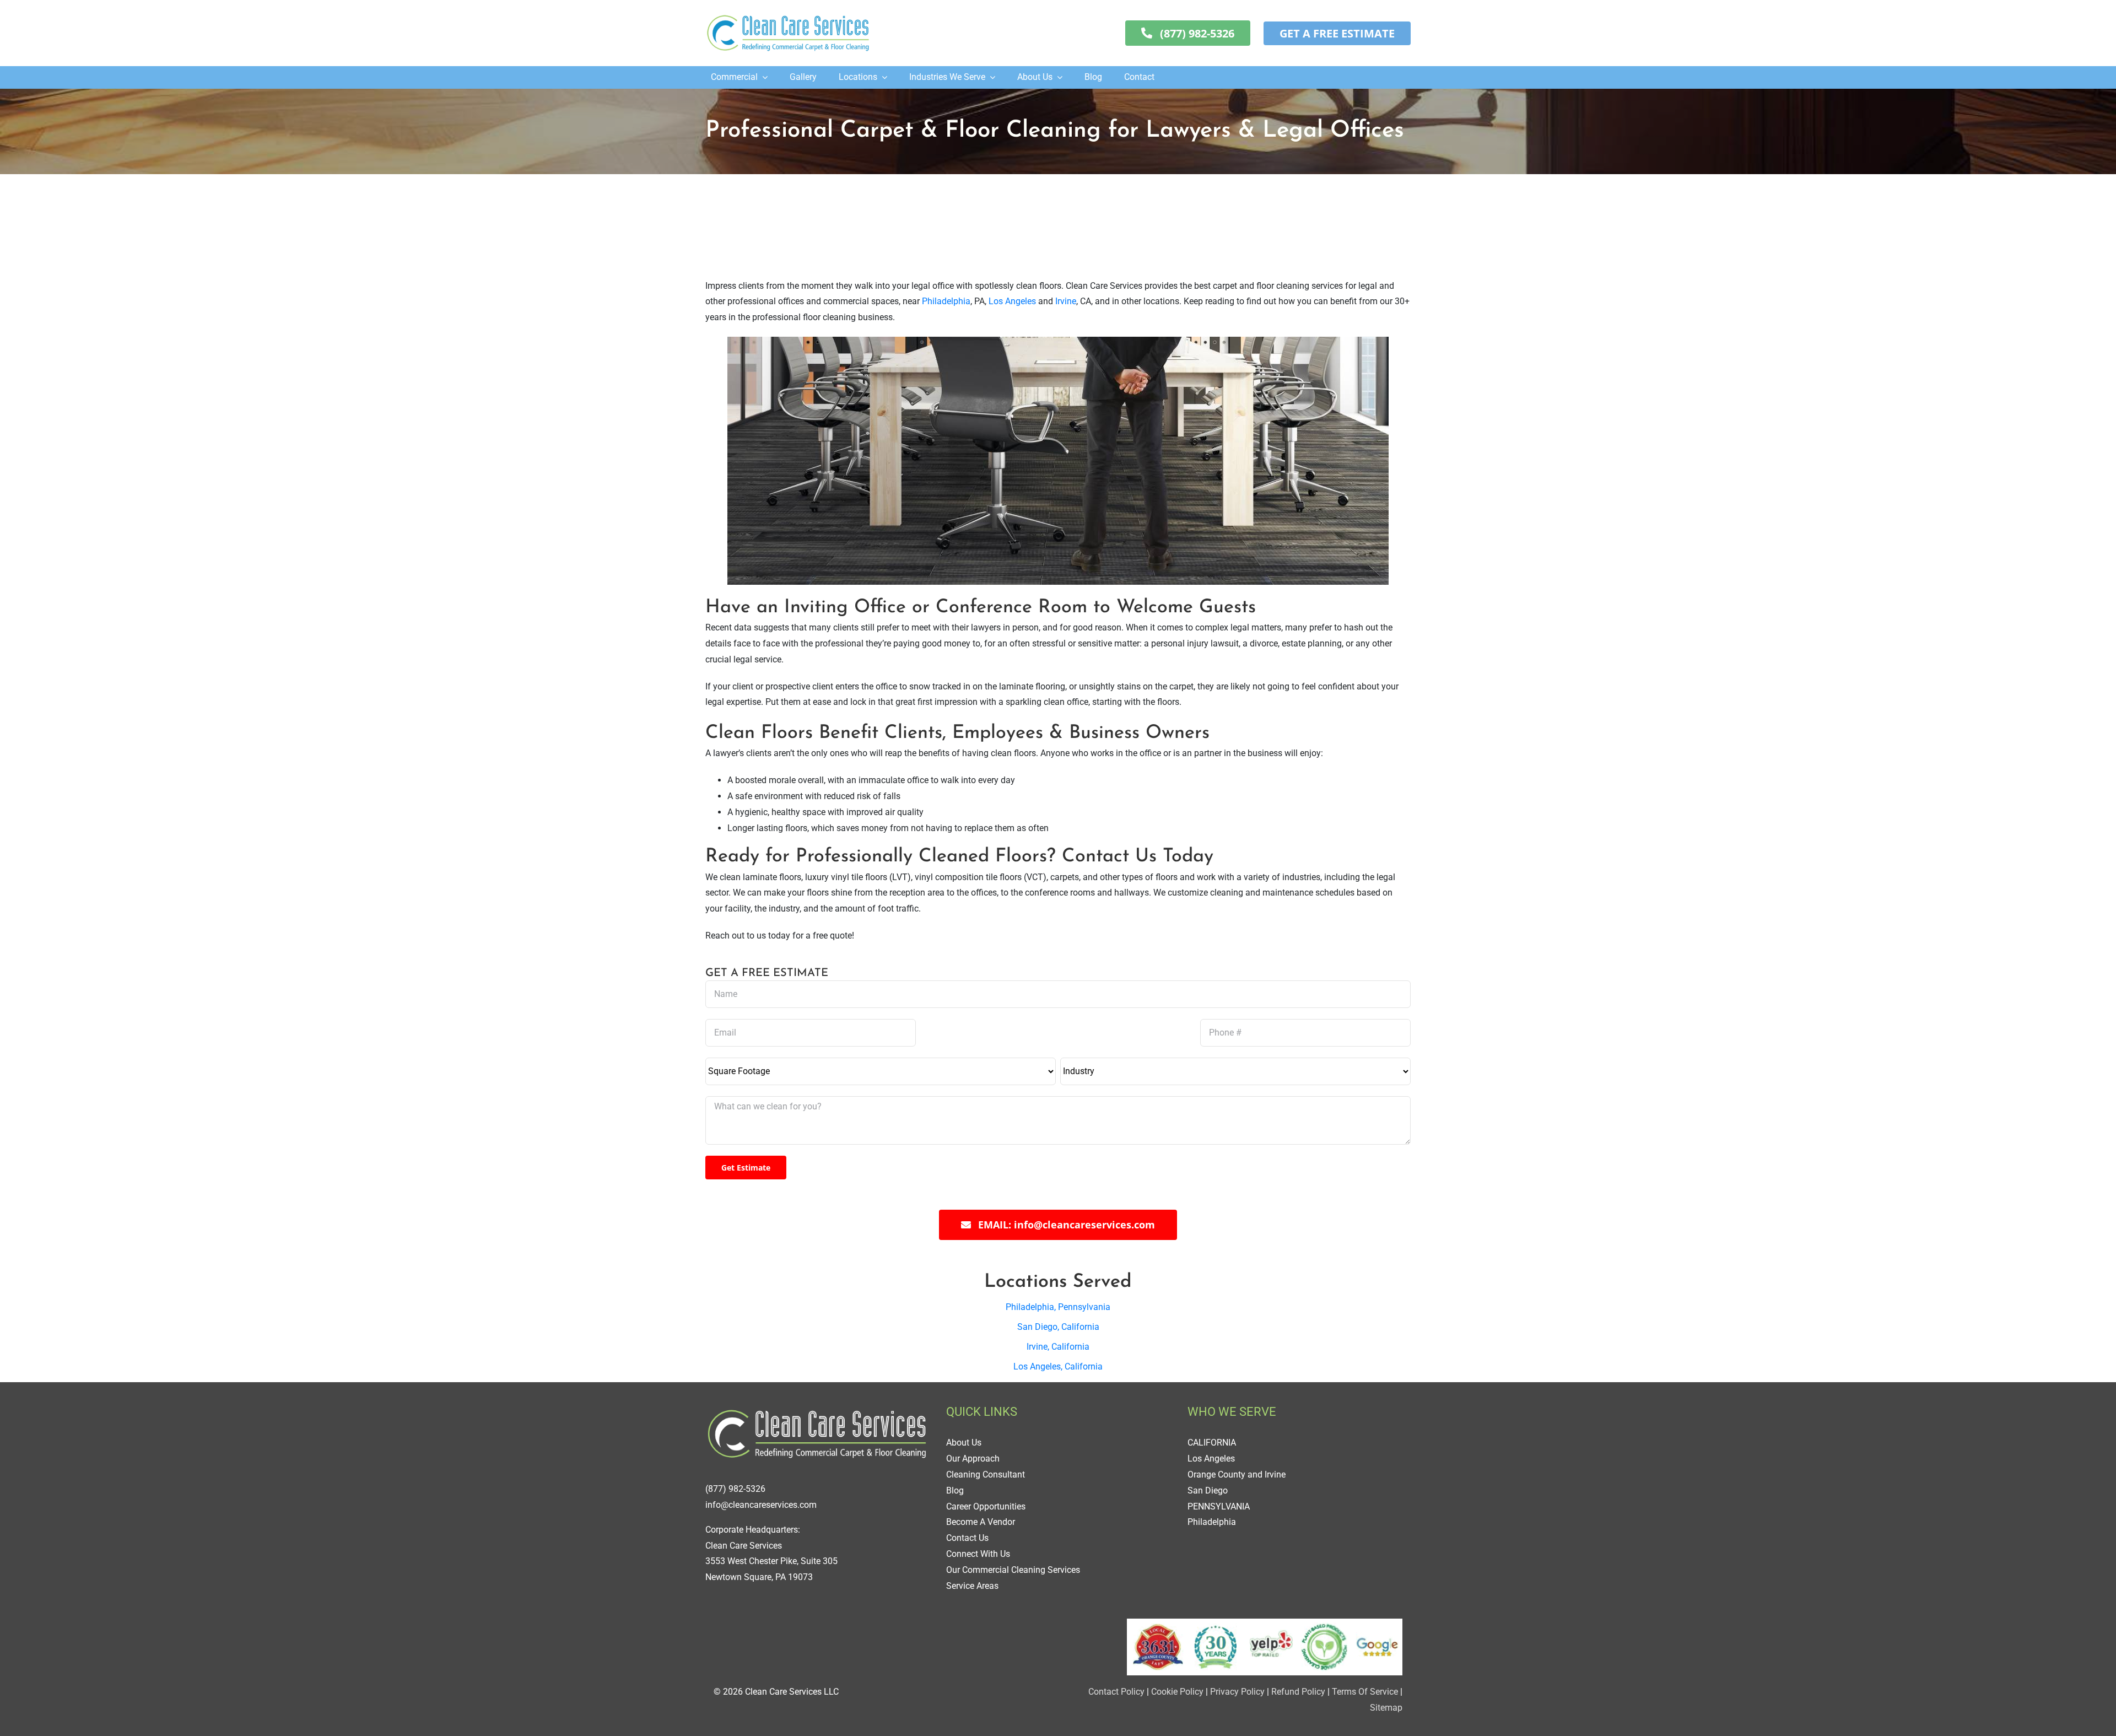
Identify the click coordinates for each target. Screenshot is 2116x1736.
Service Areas (972, 1586)
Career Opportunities (986, 1506)
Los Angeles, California (1058, 1366)
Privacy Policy (1237, 1692)
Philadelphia (946, 301)
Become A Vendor (981, 1522)
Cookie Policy (1176, 1692)
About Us (964, 1443)
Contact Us (967, 1538)
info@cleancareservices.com (761, 1505)
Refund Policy (1298, 1692)
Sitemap (1386, 1708)
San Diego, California (1058, 1327)
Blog (955, 1490)
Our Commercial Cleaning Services (1013, 1570)
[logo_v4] (788, 15)
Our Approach (973, 1459)
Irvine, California (1058, 1347)
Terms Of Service (1365, 1692)
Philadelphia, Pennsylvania (1058, 1307)
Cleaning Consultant (986, 1474)
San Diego (1208, 1490)
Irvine (1066, 301)
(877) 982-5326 (735, 1489)
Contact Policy (1116, 1692)
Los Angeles (1012, 301)
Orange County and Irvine (1237, 1474)
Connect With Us (978, 1554)
